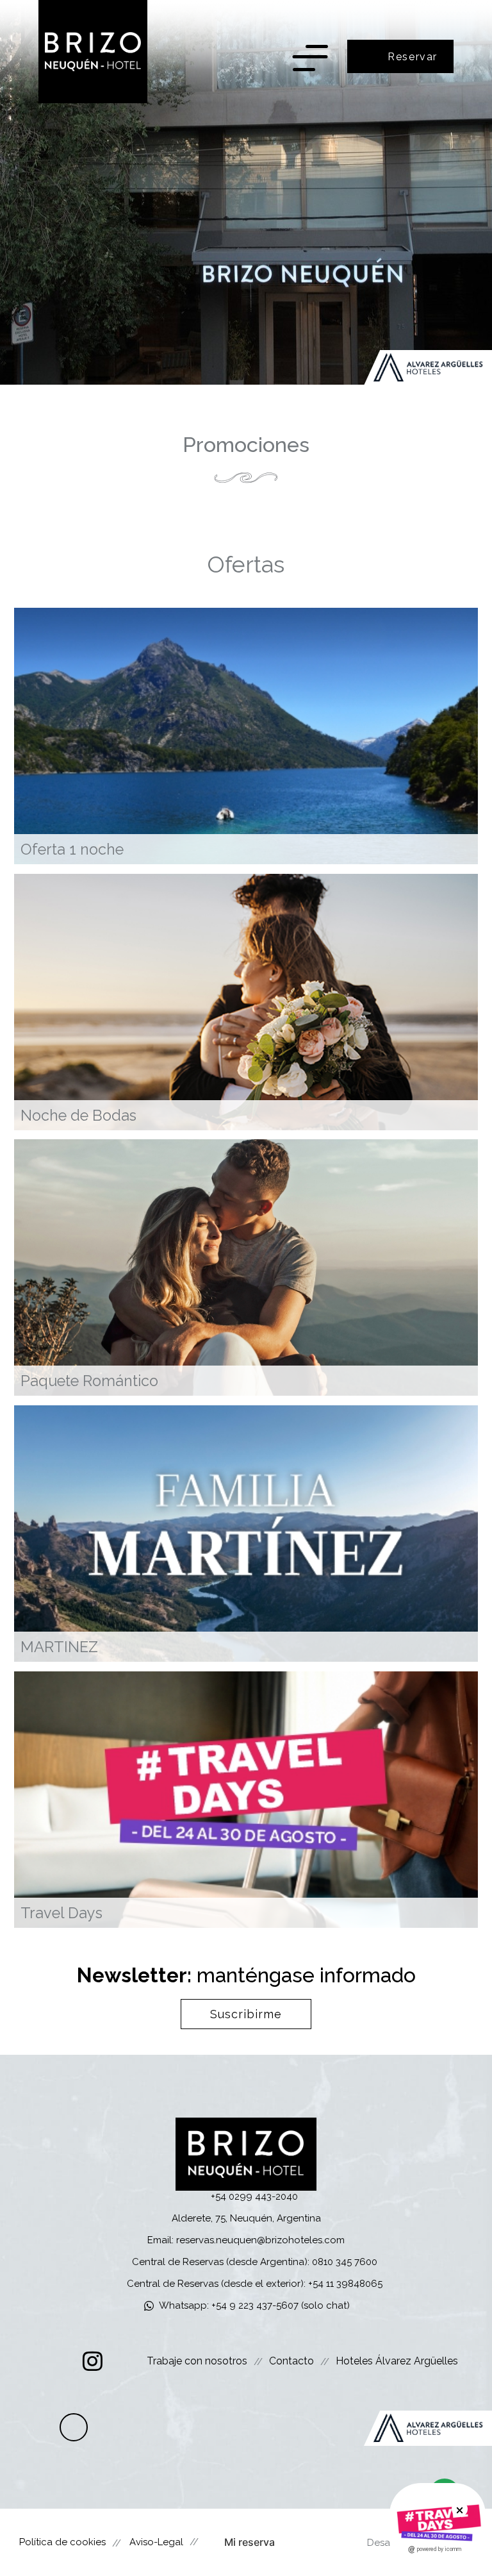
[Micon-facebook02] (57, 2361)
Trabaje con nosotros (197, 2361)
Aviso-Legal (156, 2542)
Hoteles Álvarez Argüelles (397, 2361)
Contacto (291, 2361)
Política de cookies (62, 2542)
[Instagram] (93, 2361)
